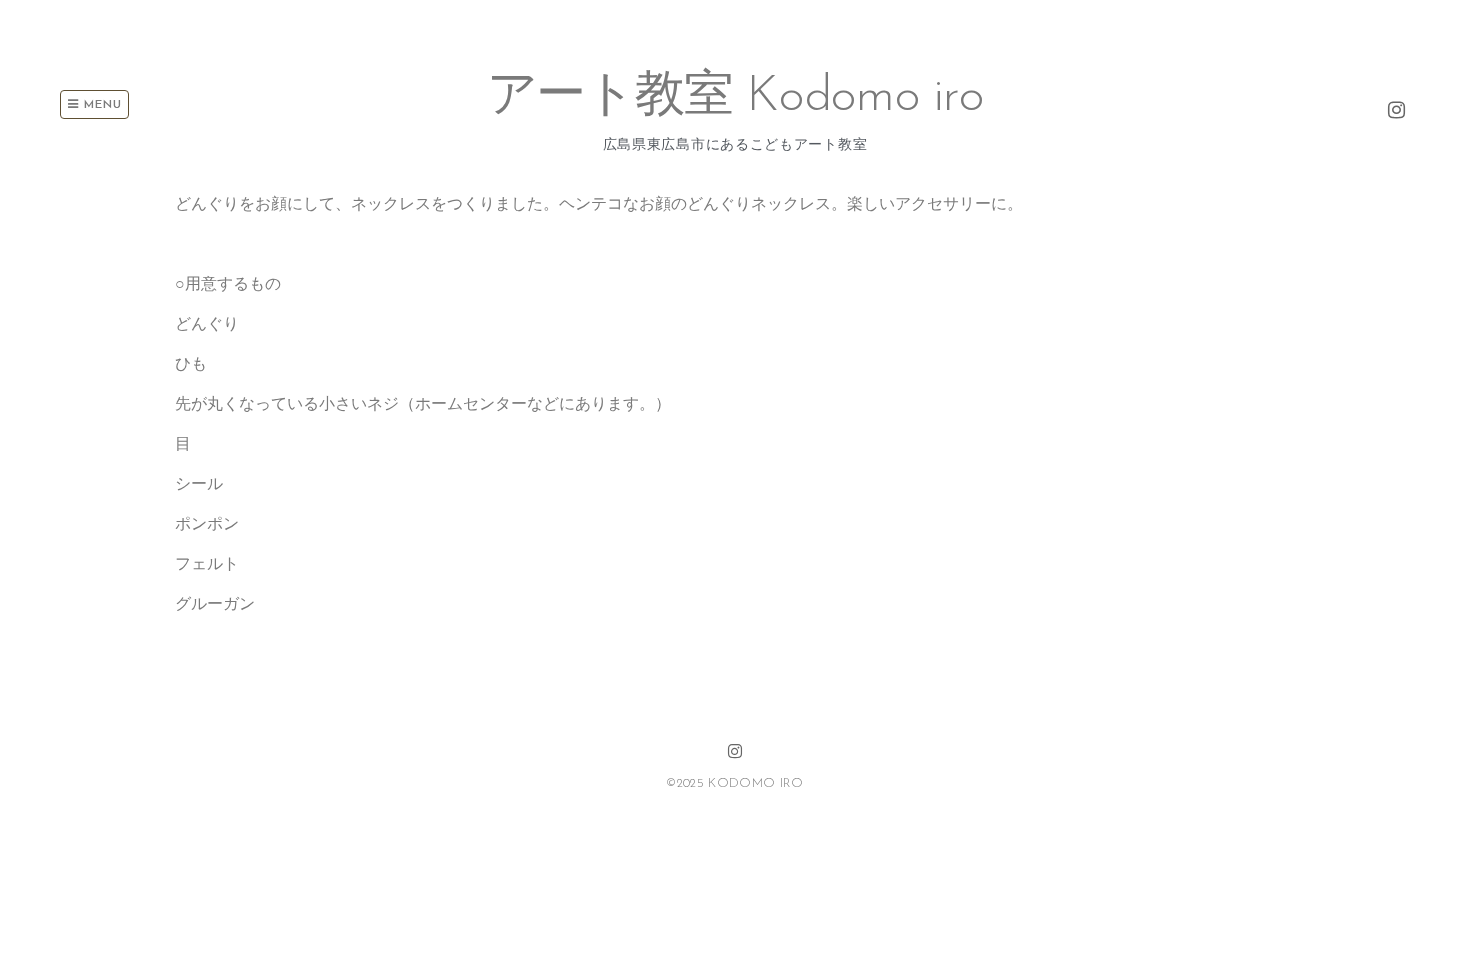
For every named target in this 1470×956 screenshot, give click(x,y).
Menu (100, 105)
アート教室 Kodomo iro (735, 97)
